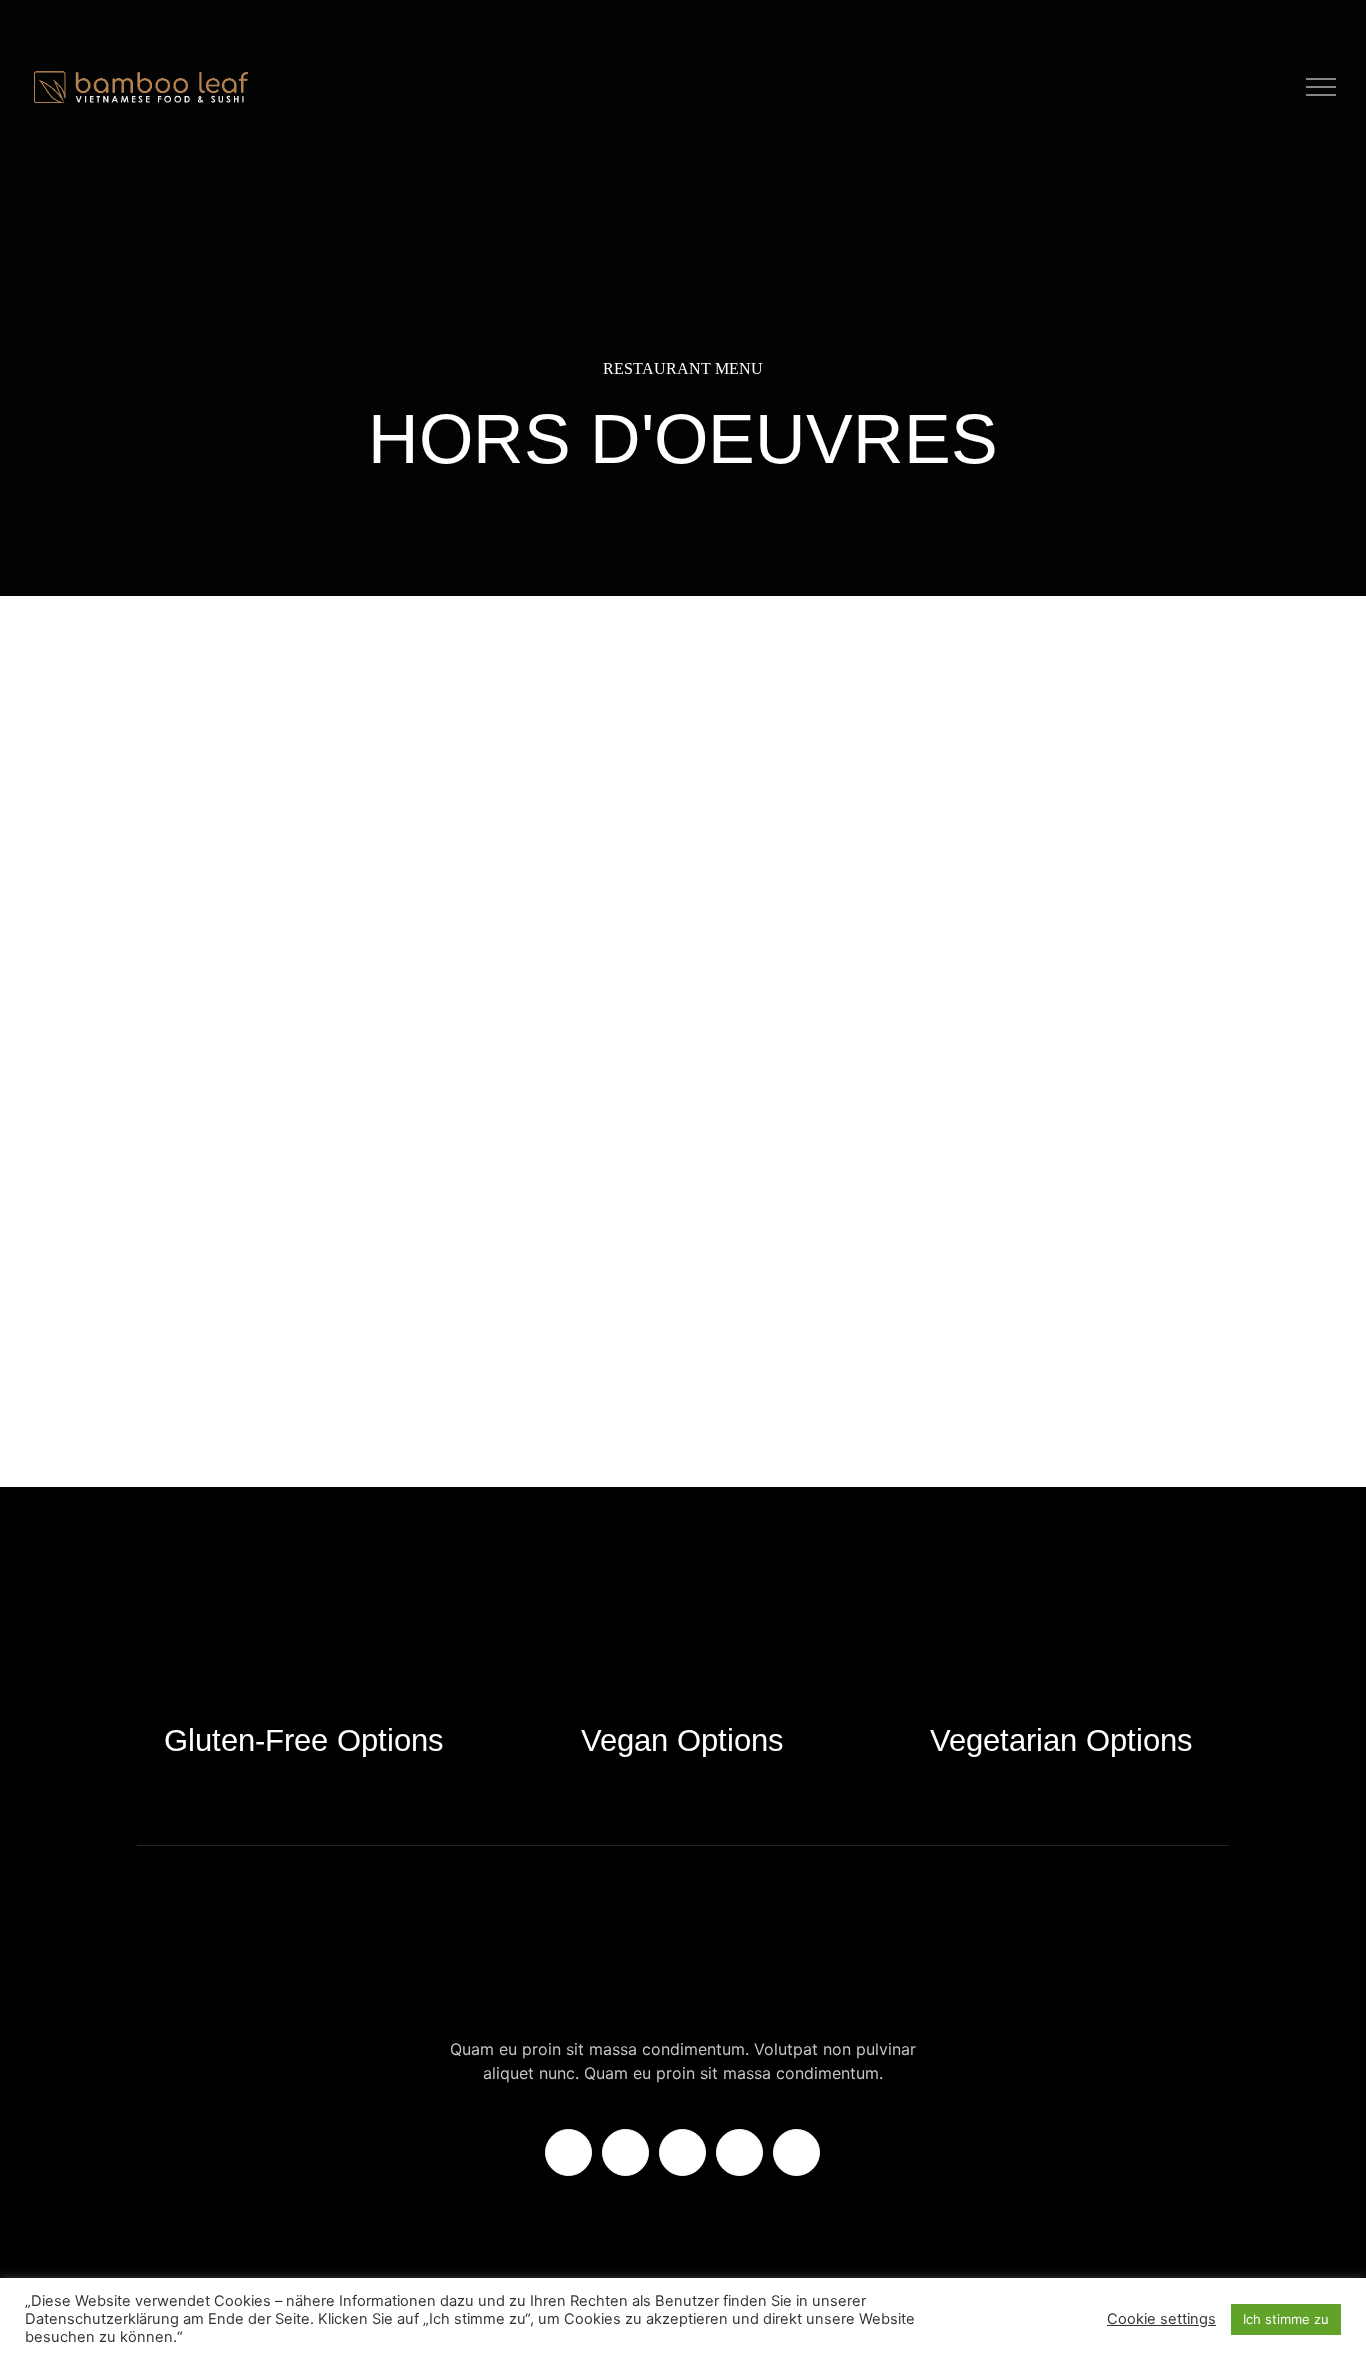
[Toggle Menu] (1321, 87)
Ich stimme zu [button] (1286, 2319)
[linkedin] (739, 2152)
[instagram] (682, 2152)
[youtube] (796, 2152)
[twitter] (625, 2152)
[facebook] (568, 2152)
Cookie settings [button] (1161, 2319)
